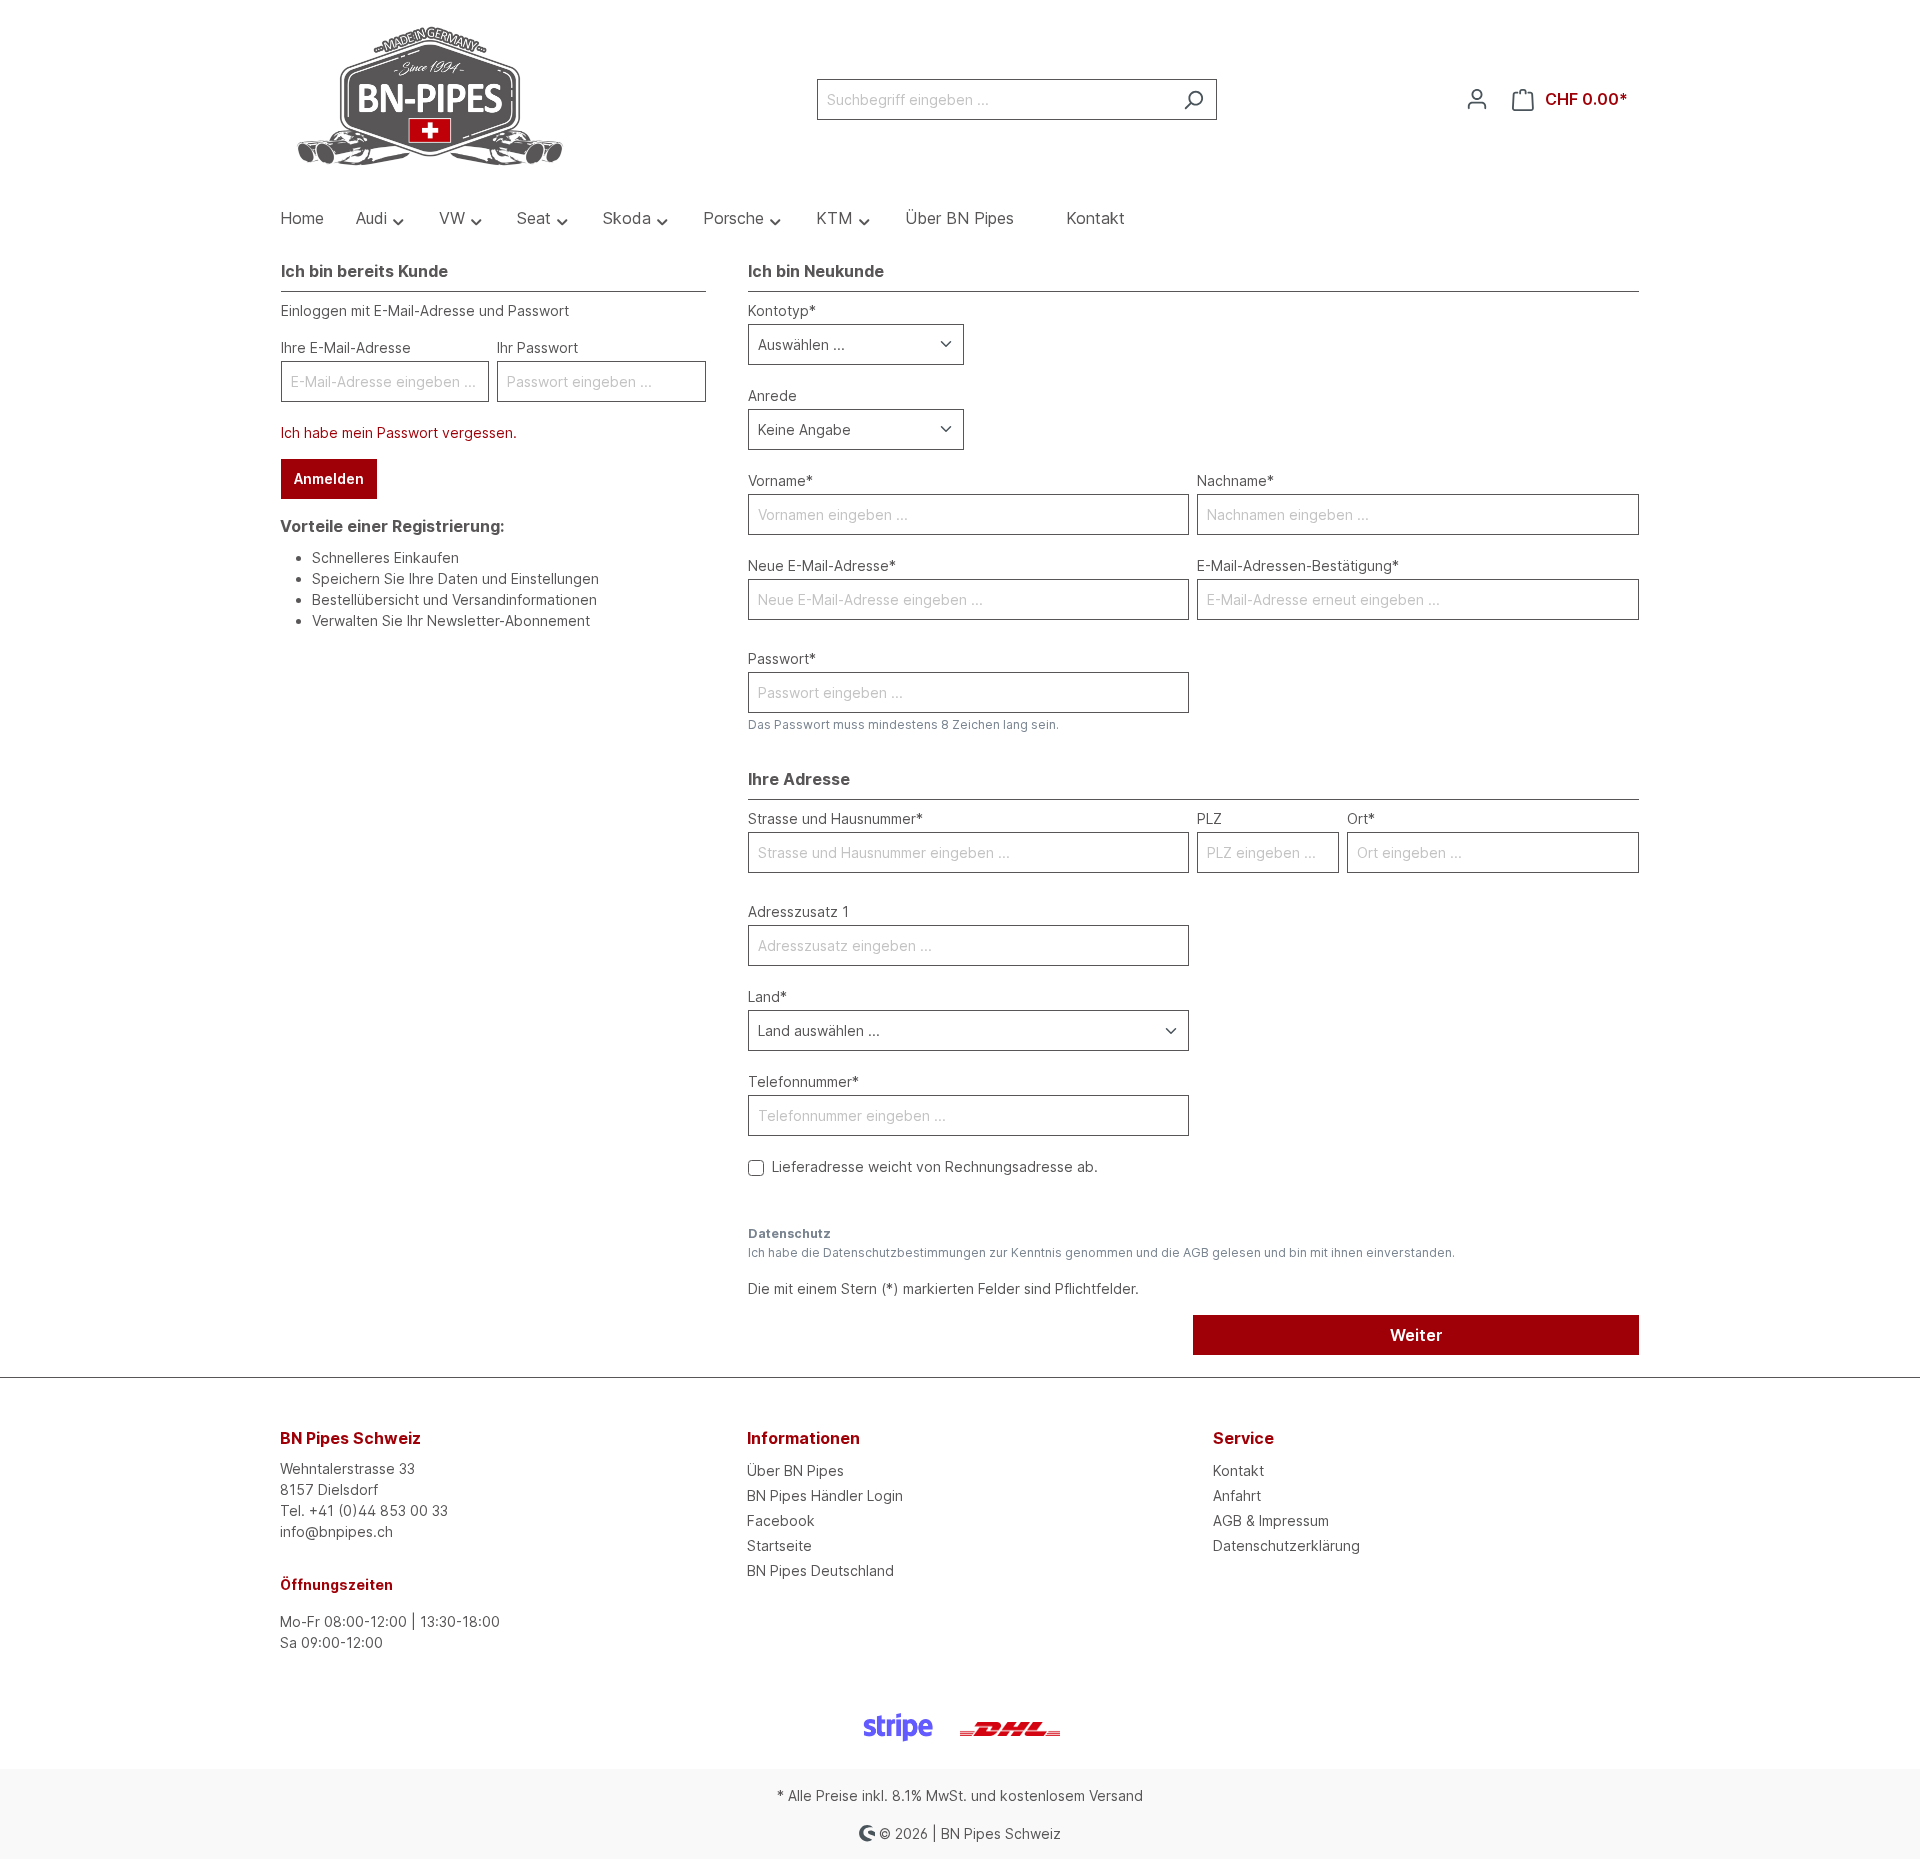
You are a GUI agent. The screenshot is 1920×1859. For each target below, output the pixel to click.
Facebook (781, 1520)
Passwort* (782, 658)
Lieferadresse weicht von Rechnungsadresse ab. (935, 1166)
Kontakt (1238, 1470)
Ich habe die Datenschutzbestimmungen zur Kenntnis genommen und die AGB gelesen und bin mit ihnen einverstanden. (1101, 1252)
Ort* (1361, 818)
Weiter (1416, 1335)
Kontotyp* (782, 310)
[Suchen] (1193, 99)
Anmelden (329, 478)
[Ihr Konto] (1477, 99)
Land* (767, 996)
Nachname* (1235, 480)
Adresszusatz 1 (798, 911)
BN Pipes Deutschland (820, 1570)
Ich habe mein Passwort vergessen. (399, 432)
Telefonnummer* (803, 1081)
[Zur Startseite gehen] (430, 96)
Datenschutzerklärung (1286, 1545)
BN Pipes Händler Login (825, 1495)
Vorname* (780, 480)
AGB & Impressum (1271, 1520)
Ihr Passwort (537, 347)
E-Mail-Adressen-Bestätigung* (1298, 565)
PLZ (1209, 818)
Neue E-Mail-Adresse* (822, 565)
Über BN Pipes (795, 1470)
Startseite (779, 1545)
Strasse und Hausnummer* (835, 818)
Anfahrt (1237, 1495)
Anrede (772, 395)
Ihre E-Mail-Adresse (346, 347)
